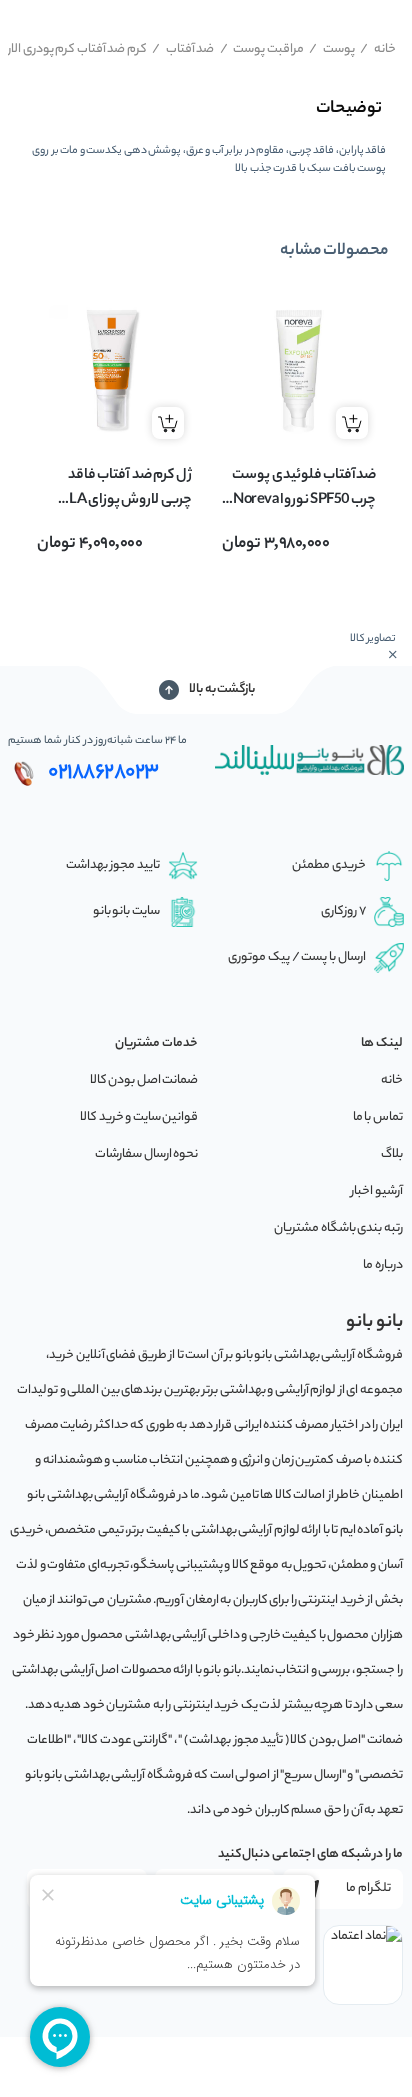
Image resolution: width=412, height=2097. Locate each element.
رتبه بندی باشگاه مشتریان (338, 1228)
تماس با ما (378, 1117)
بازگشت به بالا (222, 689)
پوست (332, 49)
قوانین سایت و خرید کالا (139, 1117)
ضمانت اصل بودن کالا (144, 1080)
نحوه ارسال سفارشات (146, 1154)
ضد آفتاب (183, 49)
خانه (378, 49)
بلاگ (392, 1154)
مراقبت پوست (262, 49)
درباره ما (383, 1265)
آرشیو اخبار (377, 1191)
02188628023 (103, 773)
